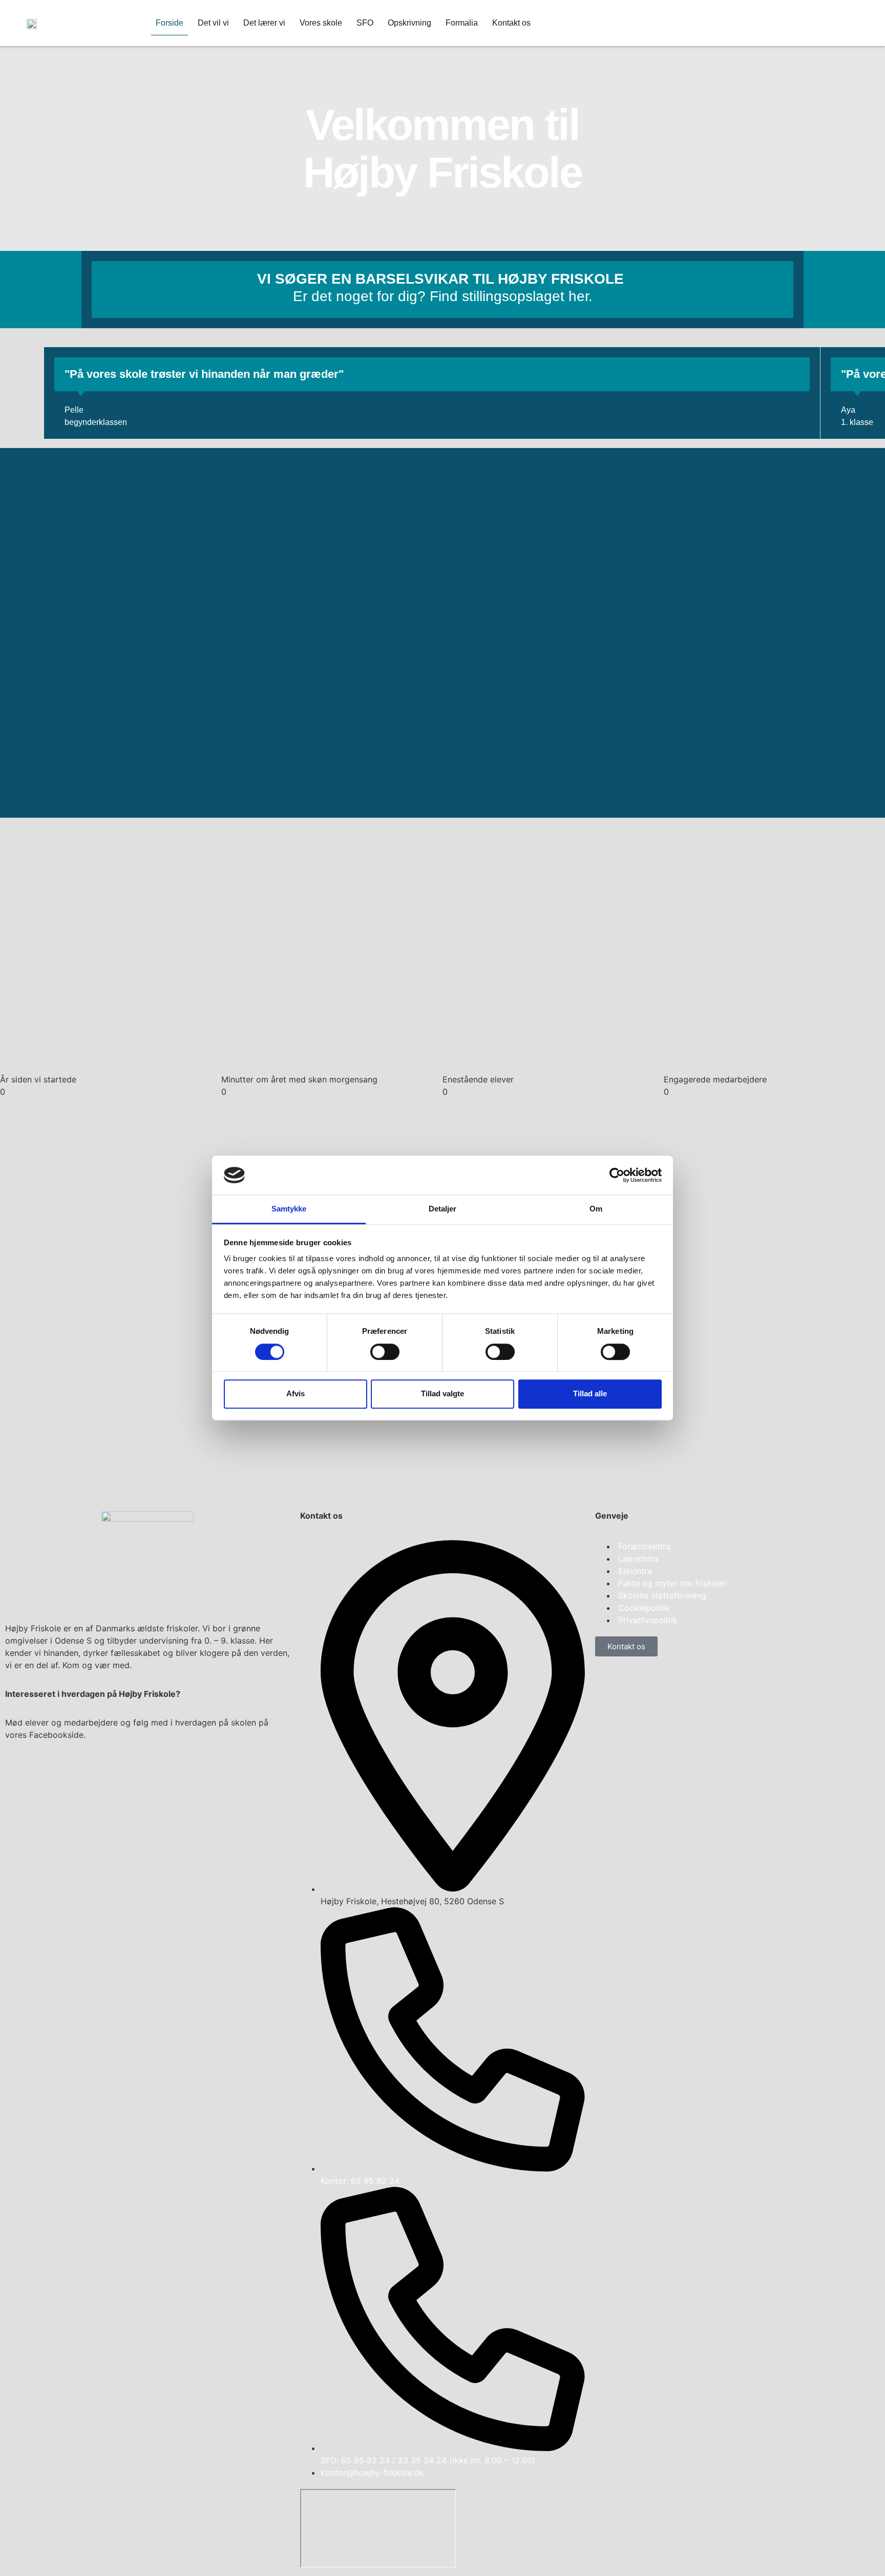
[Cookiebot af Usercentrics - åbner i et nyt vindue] (617, 1175)
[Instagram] (46, 1772)
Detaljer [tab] (443, 1209)
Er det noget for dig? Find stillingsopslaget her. (443, 296)
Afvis (296, 1393)
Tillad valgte (442, 1393)
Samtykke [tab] (289, 1209)
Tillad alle (590, 1393)
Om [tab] (596, 1209)
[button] (48, 383)
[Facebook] (18, 1772)
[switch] (385, 1352)
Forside (170, 23)
